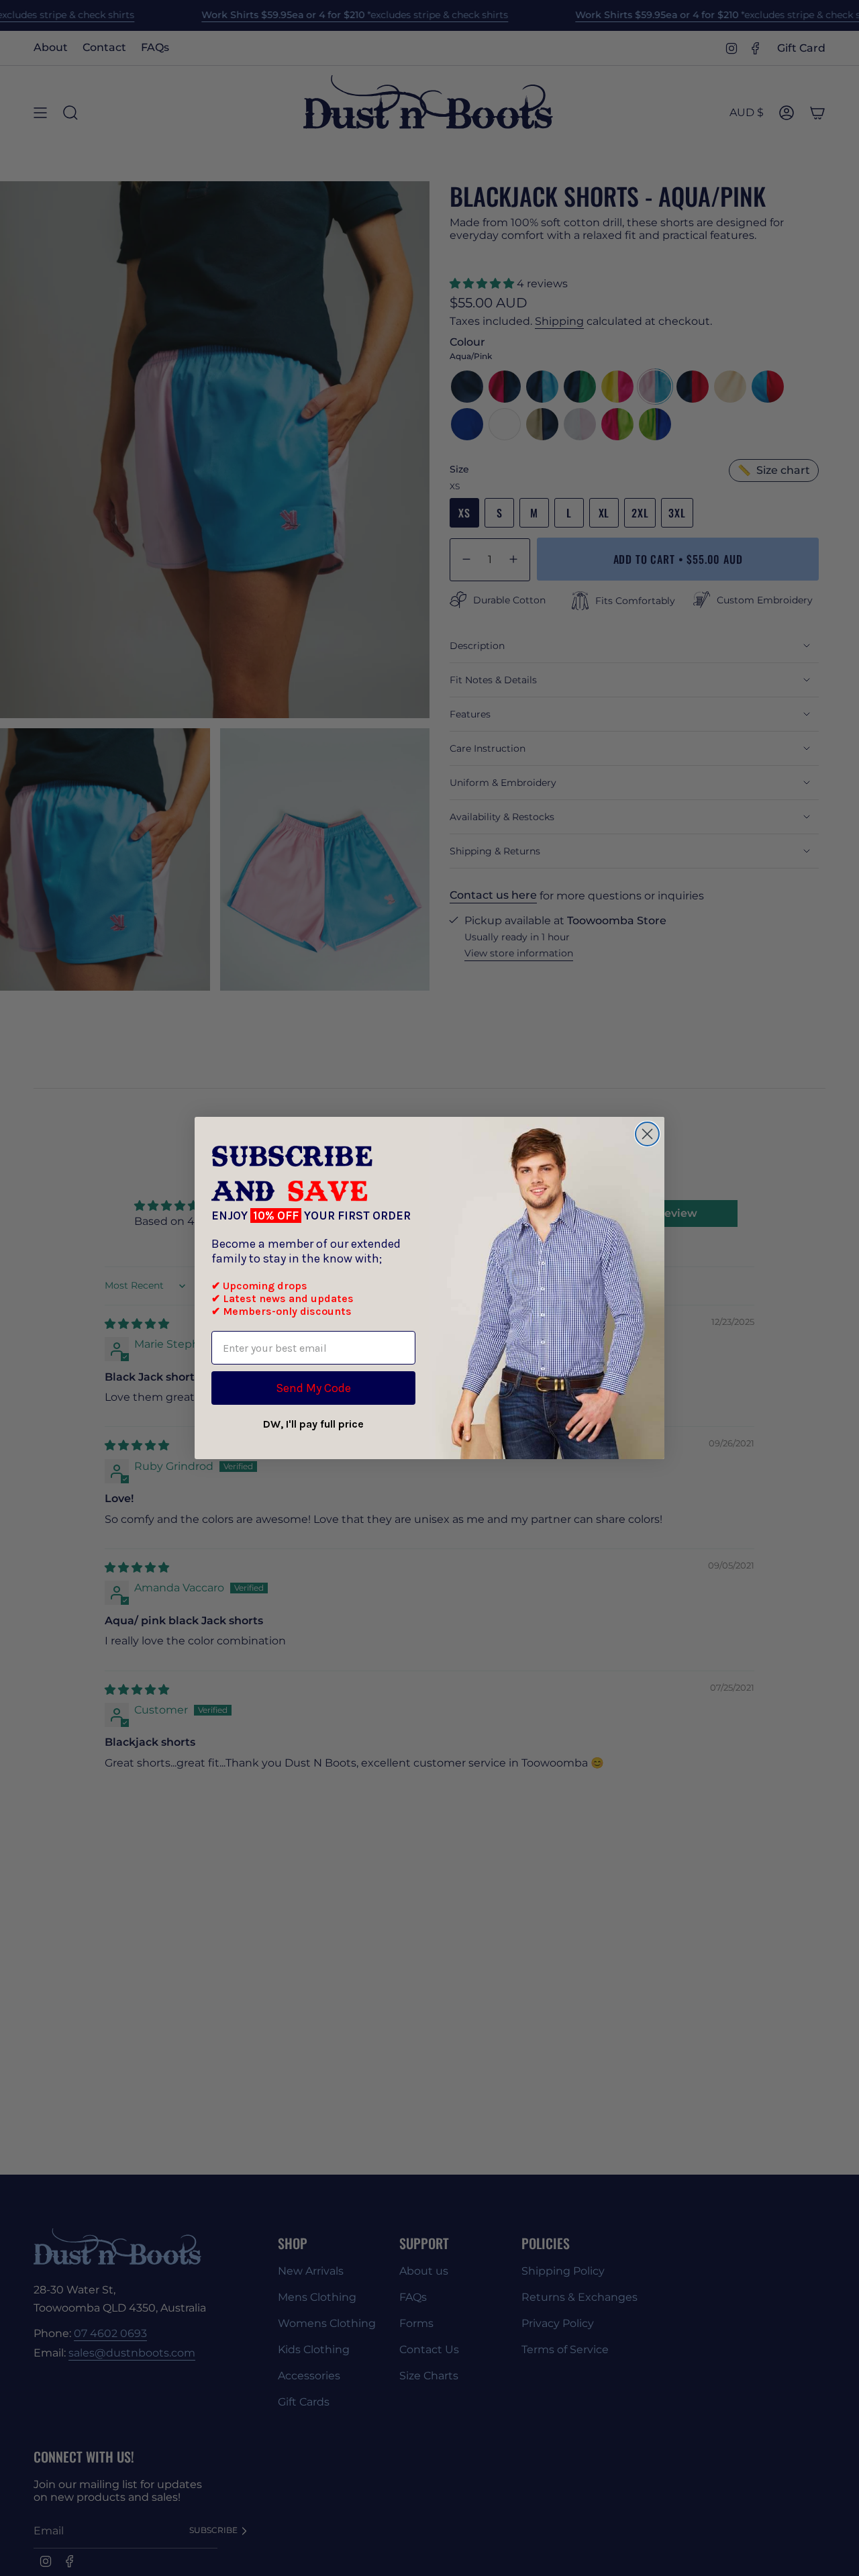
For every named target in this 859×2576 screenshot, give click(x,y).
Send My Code (313, 1388)
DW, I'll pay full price (313, 1424)
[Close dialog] (647, 1134)
